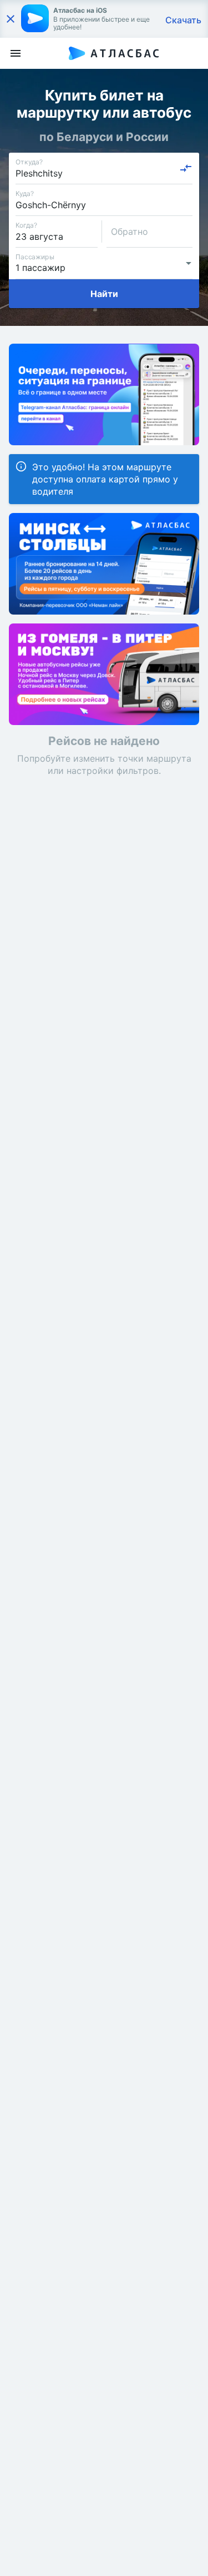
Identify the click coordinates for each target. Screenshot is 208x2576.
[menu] (16, 53)
